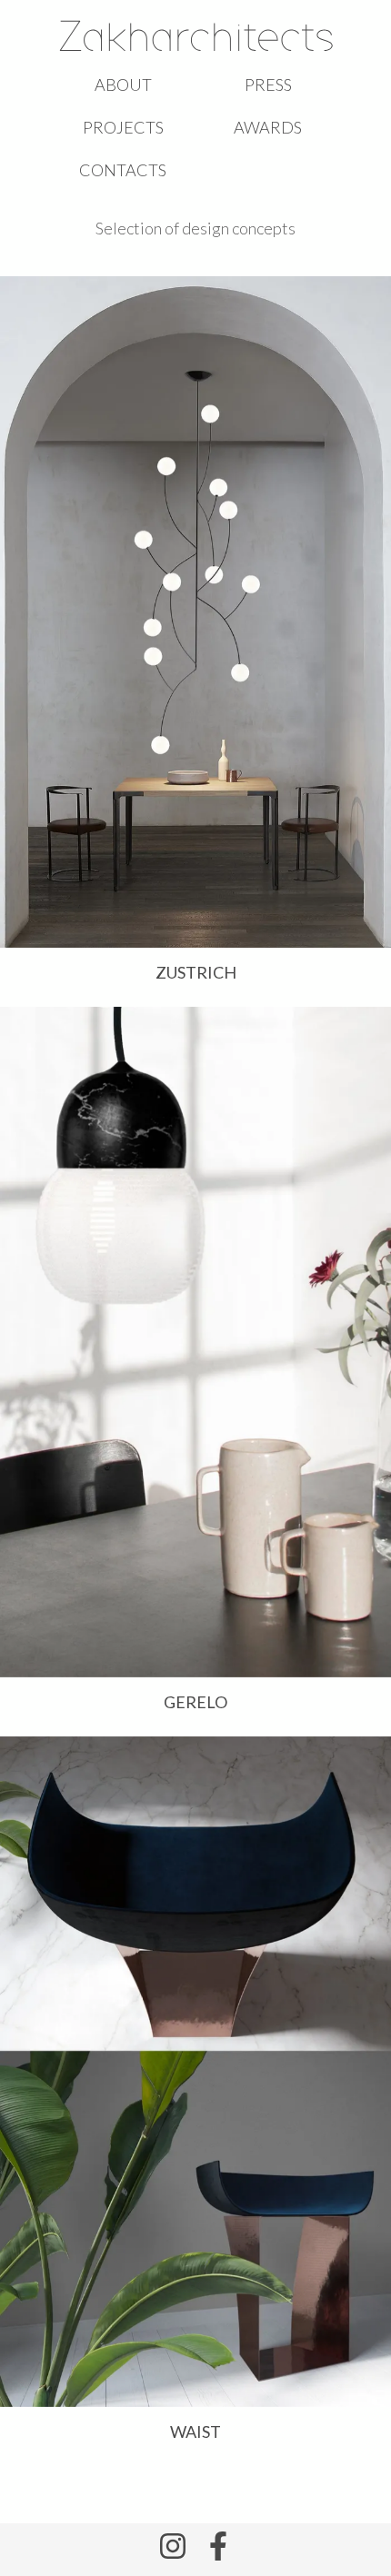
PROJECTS (123, 127)
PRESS (268, 85)
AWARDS (268, 127)
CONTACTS (123, 170)
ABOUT (123, 85)
